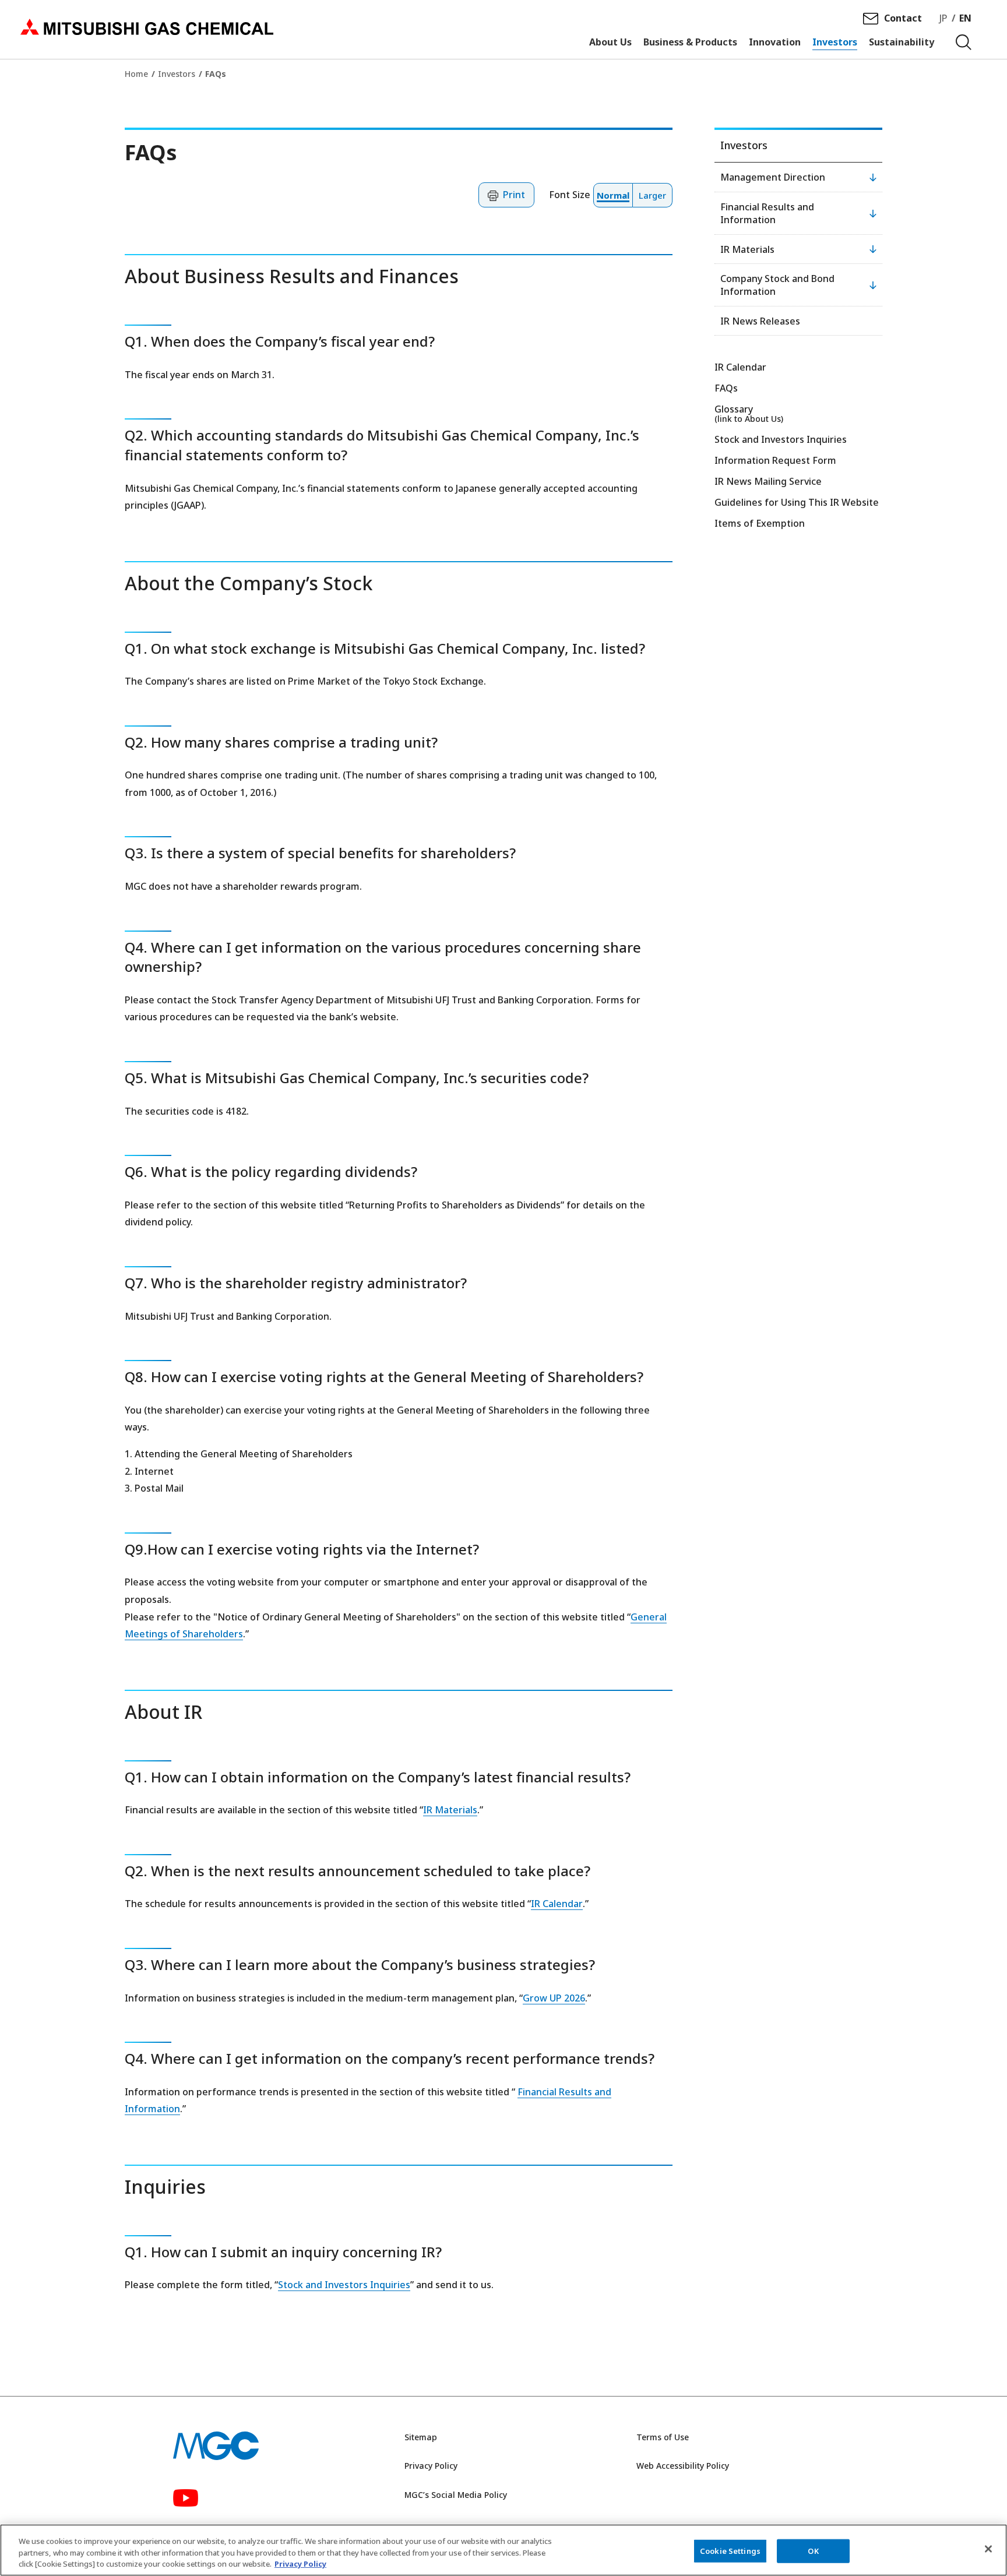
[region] (503, 2550)
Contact (903, 18)
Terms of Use (663, 2437)
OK (813, 2550)
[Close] (988, 2549)
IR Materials (450, 1810)
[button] (506, 195)
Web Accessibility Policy (683, 2466)
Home (136, 74)
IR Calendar (557, 1904)
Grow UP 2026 (554, 1998)
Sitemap (421, 2437)
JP (943, 18)
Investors (177, 74)
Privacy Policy (431, 2466)
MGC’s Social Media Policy (456, 2495)
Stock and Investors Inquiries (344, 2285)
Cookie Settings (730, 2550)
